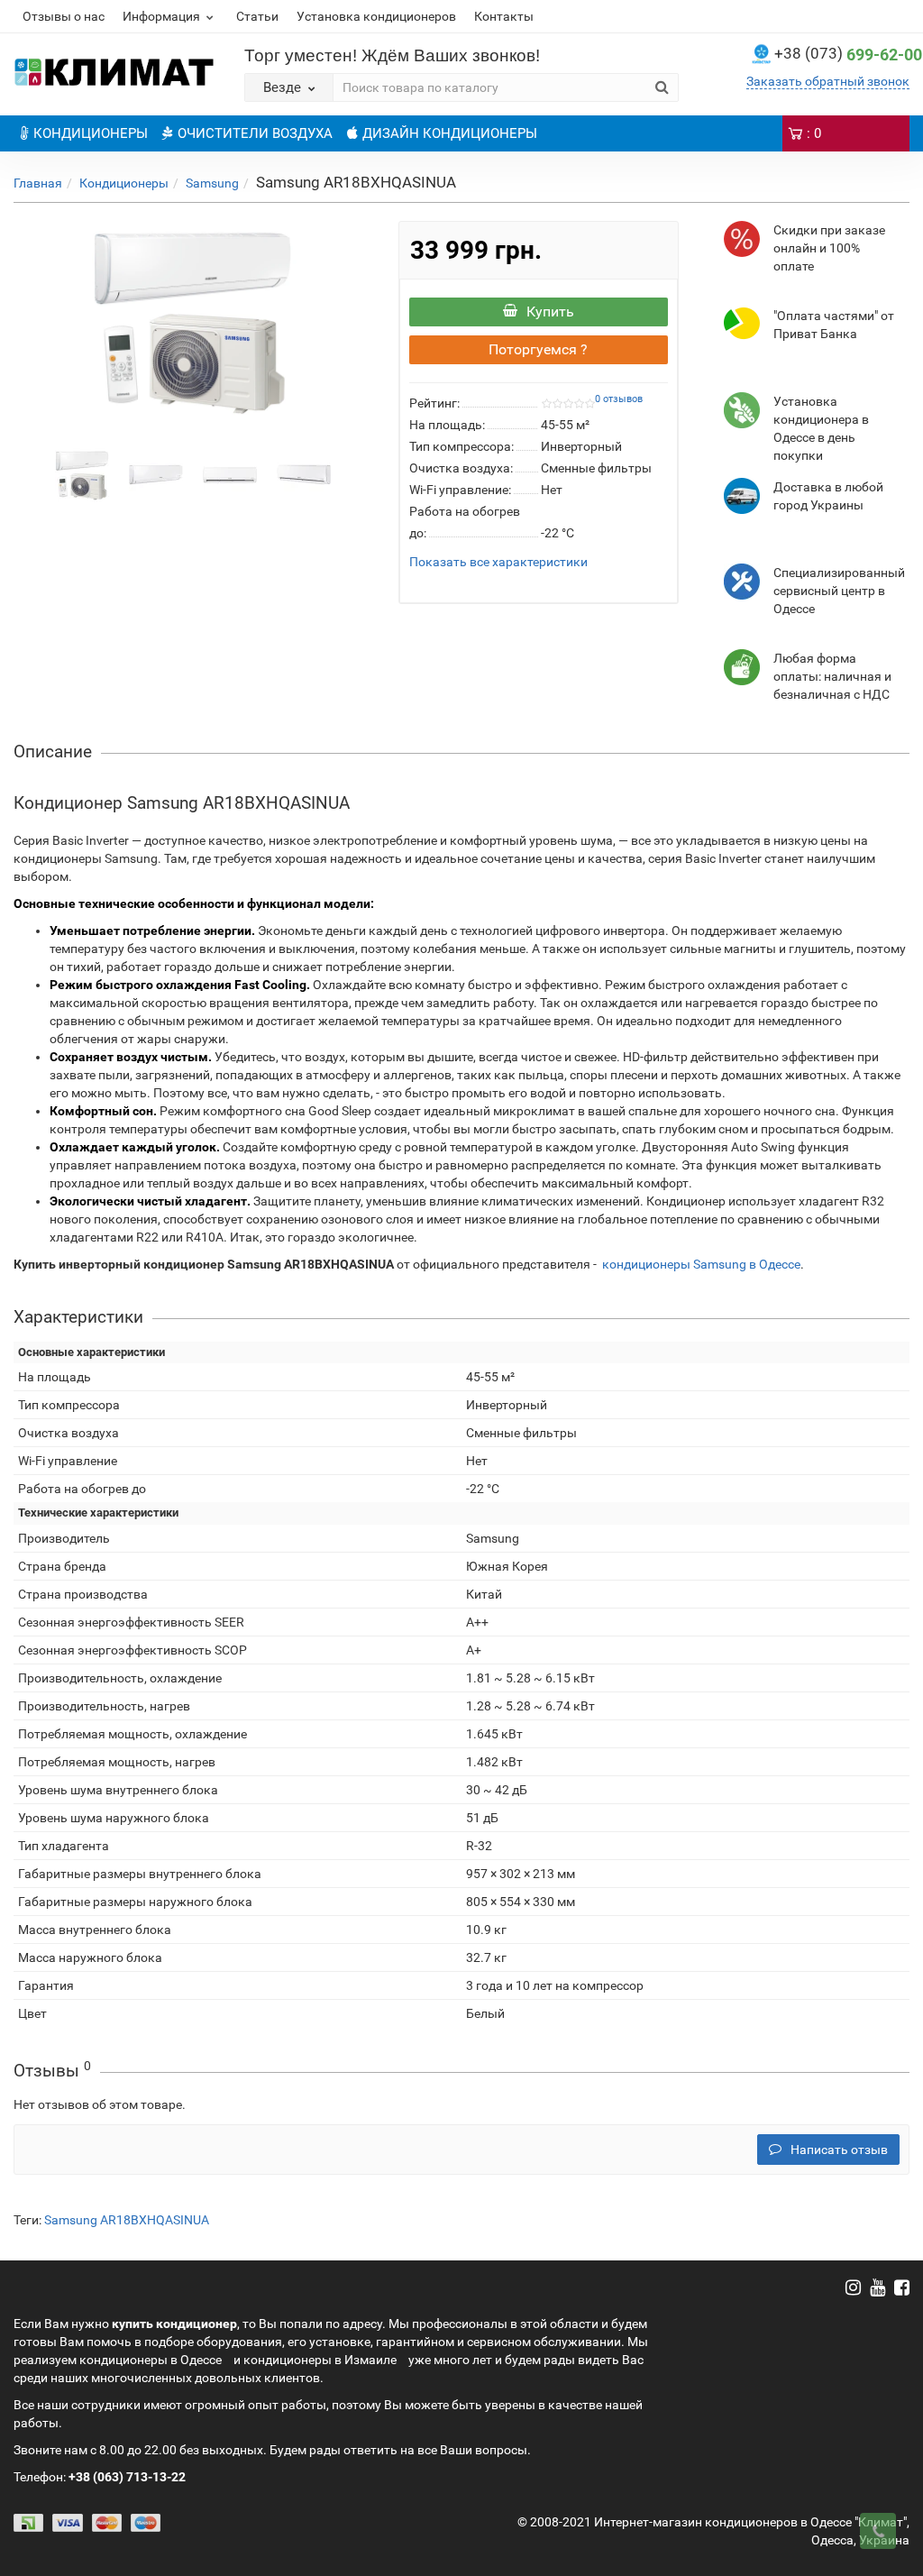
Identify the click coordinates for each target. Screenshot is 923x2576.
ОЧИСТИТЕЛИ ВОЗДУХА (255, 133)
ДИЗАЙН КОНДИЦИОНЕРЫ (450, 133)
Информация (161, 16)
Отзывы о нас (64, 16)
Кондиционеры (124, 183)
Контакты (504, 16)
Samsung (212, 183)
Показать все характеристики (498, 562)
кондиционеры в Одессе (151, 2360)
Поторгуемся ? (538, 349)
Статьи (257, 16)
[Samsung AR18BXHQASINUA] (192, 321)
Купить (550, 312)
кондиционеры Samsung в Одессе (701, 1264)
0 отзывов (619, 399)
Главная (38, 183)
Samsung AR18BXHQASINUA (127, 2220)
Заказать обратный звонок (828, 81)
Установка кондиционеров (376, 16)
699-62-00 (848, 55)
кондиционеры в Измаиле (320, 2360)
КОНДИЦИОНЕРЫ (91, 133)
